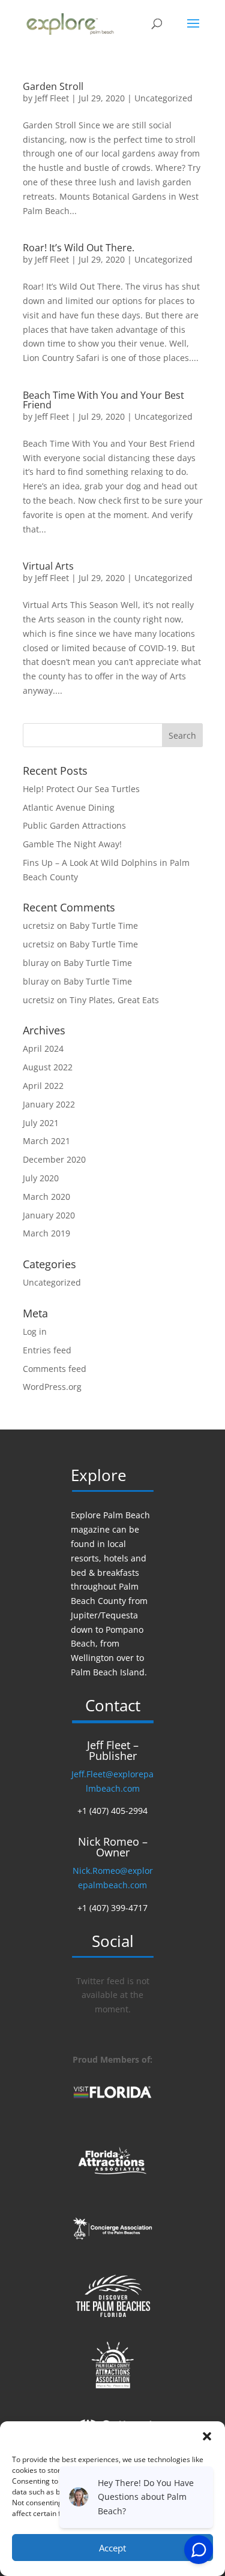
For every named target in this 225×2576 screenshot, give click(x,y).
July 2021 (41, 1123)
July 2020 (41, 1178)
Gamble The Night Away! (72, 844)
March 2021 (46, 1141)
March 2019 (46, 1233)
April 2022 (43, 1086)
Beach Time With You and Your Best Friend (103, 400)
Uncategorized (163, 98)
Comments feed (55, 1369)
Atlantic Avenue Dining (69, 807)
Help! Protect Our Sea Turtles (81, 789)
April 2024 (43, 1048)
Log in (35, 1331)
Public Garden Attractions (74, 825)
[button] (207, 2436)
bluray (36, 963)
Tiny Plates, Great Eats (114, 1000)
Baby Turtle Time (104, 926)
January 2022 (49, 1104)
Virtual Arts (48, 566)
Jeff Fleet (52, 98)
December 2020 (54, 1159)
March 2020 (46, 1197)
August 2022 (48, 1067)
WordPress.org (52, 1387)
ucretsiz (39, 926)
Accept (112, 2548)
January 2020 (49, 1215)
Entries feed (47, 1350)
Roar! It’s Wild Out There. (79, 248)
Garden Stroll (53, 86)
